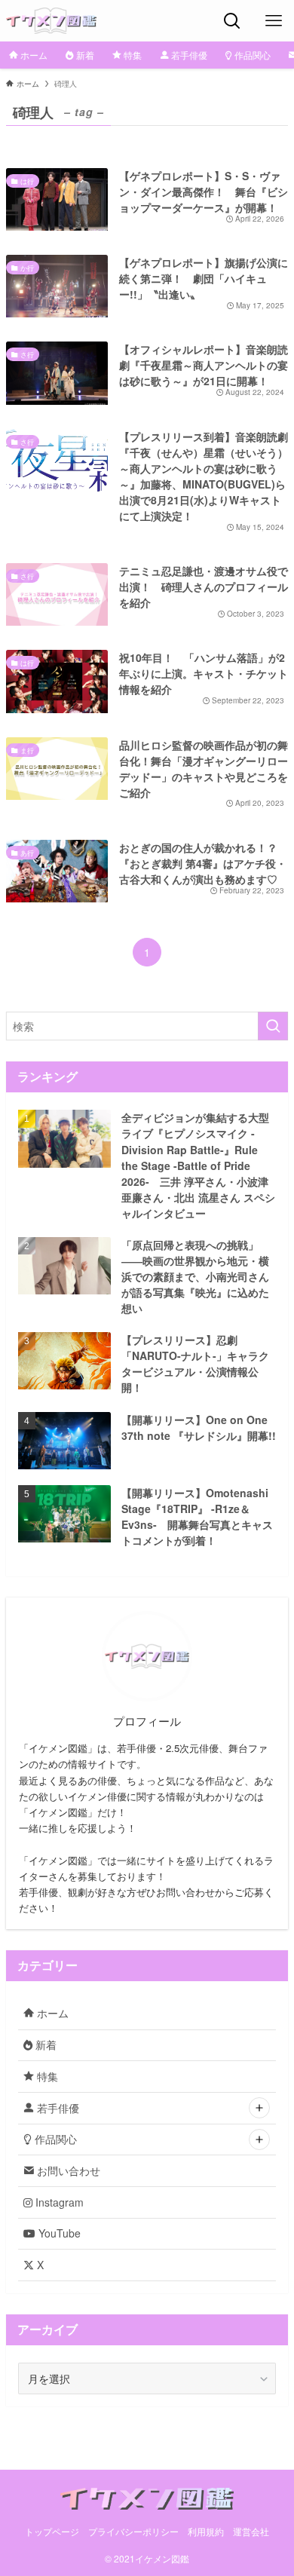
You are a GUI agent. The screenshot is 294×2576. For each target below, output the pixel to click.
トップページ (52, 2532)
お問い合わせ (67, 2170)
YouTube (58, 2233)
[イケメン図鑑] (52, 21)
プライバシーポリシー (133, 2532)
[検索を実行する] (273, 1026)
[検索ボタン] (232, 21)
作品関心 (54, 2139)
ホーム (51, 2013)
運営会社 (251, 2532)
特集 (46, 2076)
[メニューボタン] (273, 21)
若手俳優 (57, 2108)
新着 (44, 2045)
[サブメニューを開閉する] (259, 2108)
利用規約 (206, 2532)
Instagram (58, 2202)
